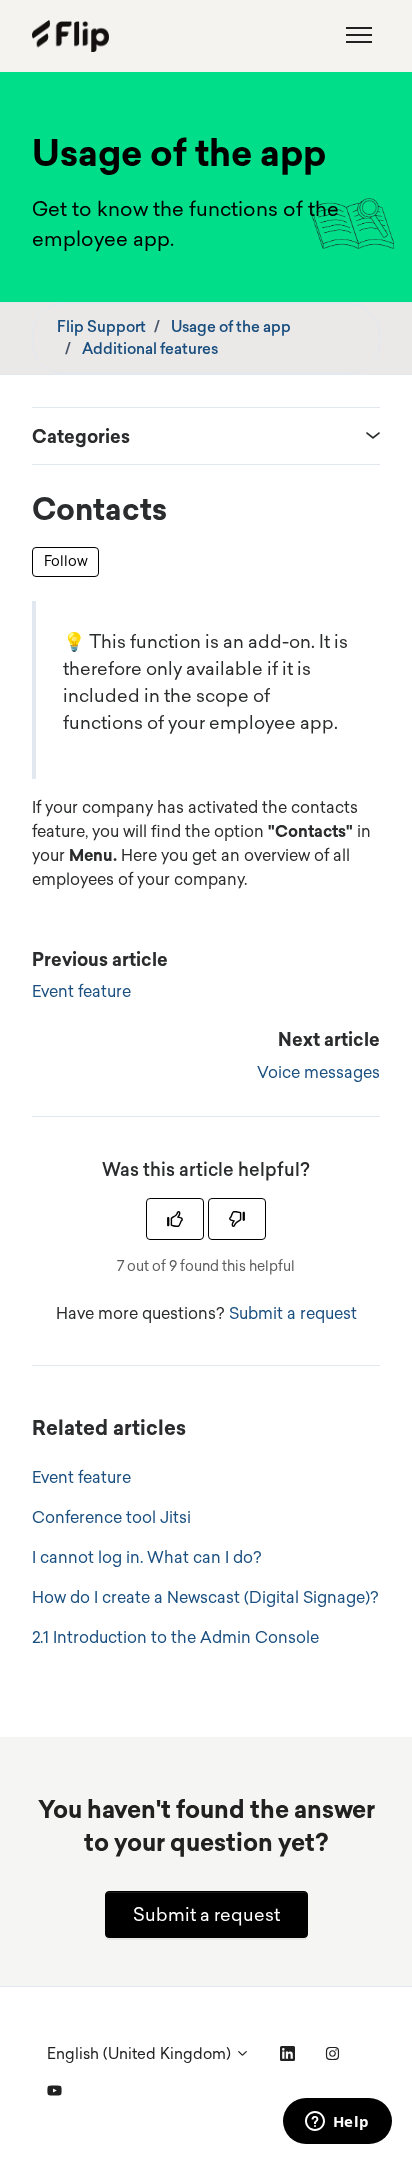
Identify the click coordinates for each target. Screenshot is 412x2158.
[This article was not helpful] (237, 1219)
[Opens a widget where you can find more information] (337, 2123)
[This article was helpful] (175, 1219)
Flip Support (101, 326)
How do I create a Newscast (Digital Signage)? (205, 1597)
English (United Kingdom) (141, 2053)
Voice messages (318, 1072)
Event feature (81, 991)
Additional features (150, 348)
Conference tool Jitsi (111, 1517)
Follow (66, 561)
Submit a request (293, 1313)
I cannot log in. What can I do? (147, 1557)
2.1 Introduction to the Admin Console (175, 1637)
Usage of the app (231, 326)
